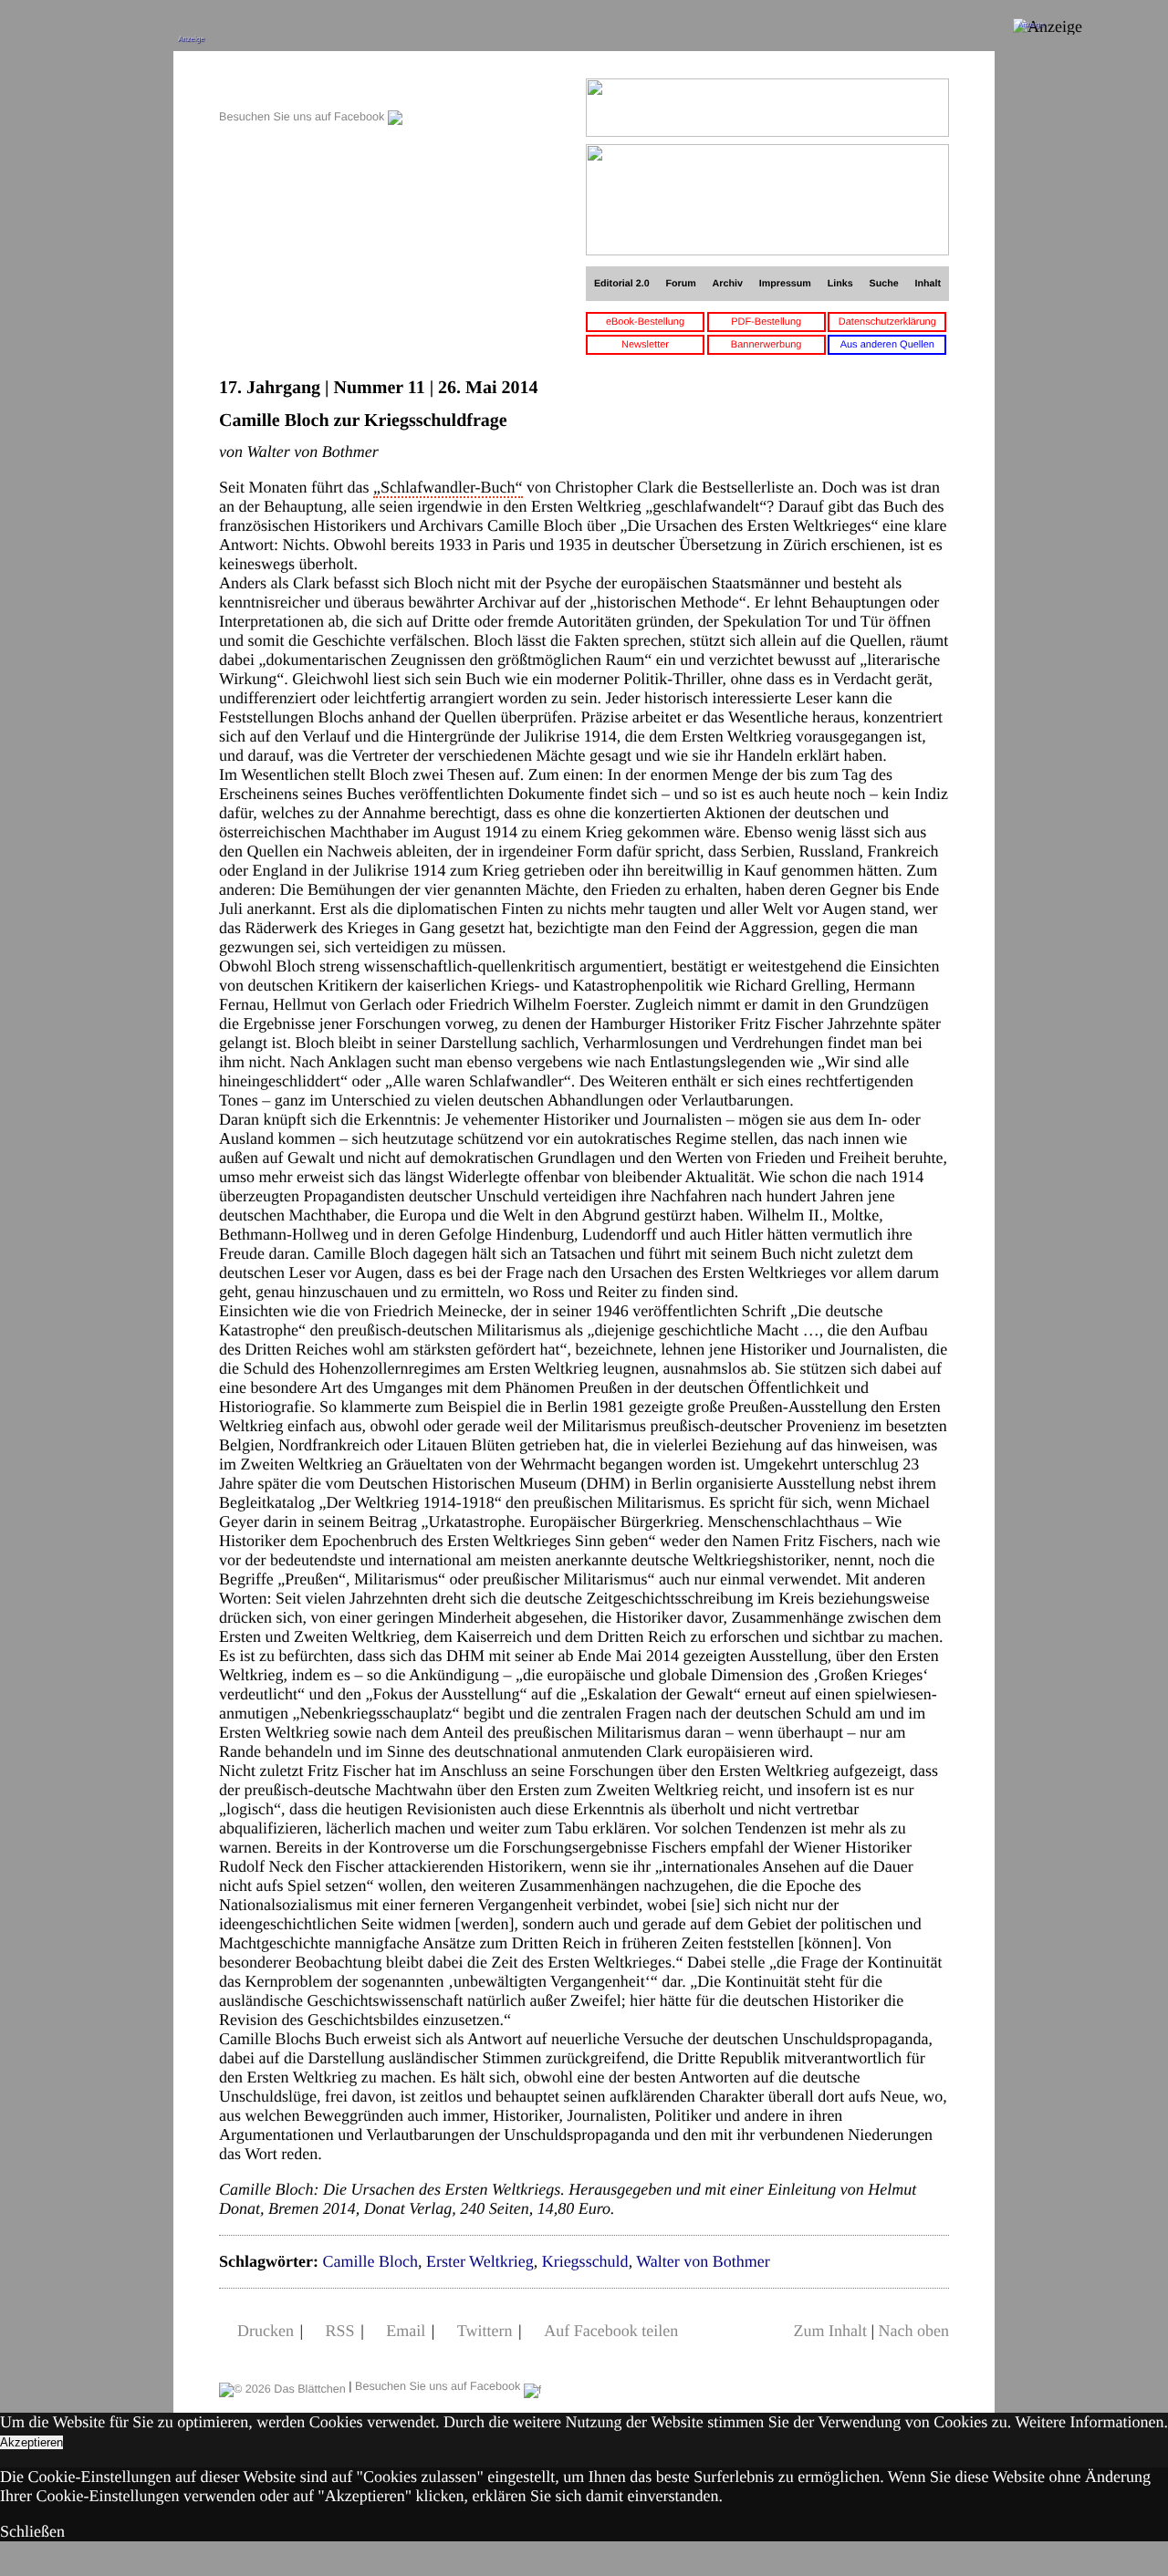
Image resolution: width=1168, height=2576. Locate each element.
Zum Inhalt (829, 2331)
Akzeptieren (31, 2442)
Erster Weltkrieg (480, 2261)
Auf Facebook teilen (611, 2331)
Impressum (785, 284)
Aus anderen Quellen (887, 345)
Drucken (266, 2331)
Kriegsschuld (585, 2261)
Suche (884, 284)
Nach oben (914, 2331)
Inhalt (928, 284)
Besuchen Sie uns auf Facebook (303, 117)
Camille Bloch (370, 2261)
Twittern (485, 2331)
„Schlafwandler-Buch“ (448, 487)
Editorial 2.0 (622, 284)
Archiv (728, 284)
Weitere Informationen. (1092, 2422)
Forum (680, 284)
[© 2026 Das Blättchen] (282, 2386)
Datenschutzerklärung (887, 322)
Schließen (32, 2531)
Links (840, 284)
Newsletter (645, 345)
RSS (340, 2331)
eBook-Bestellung (645, 322)
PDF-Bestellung (766, 322)
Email (406, 2331)
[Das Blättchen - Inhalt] (311, 88)
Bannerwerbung (766, 345)
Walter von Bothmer (703, 2261)
